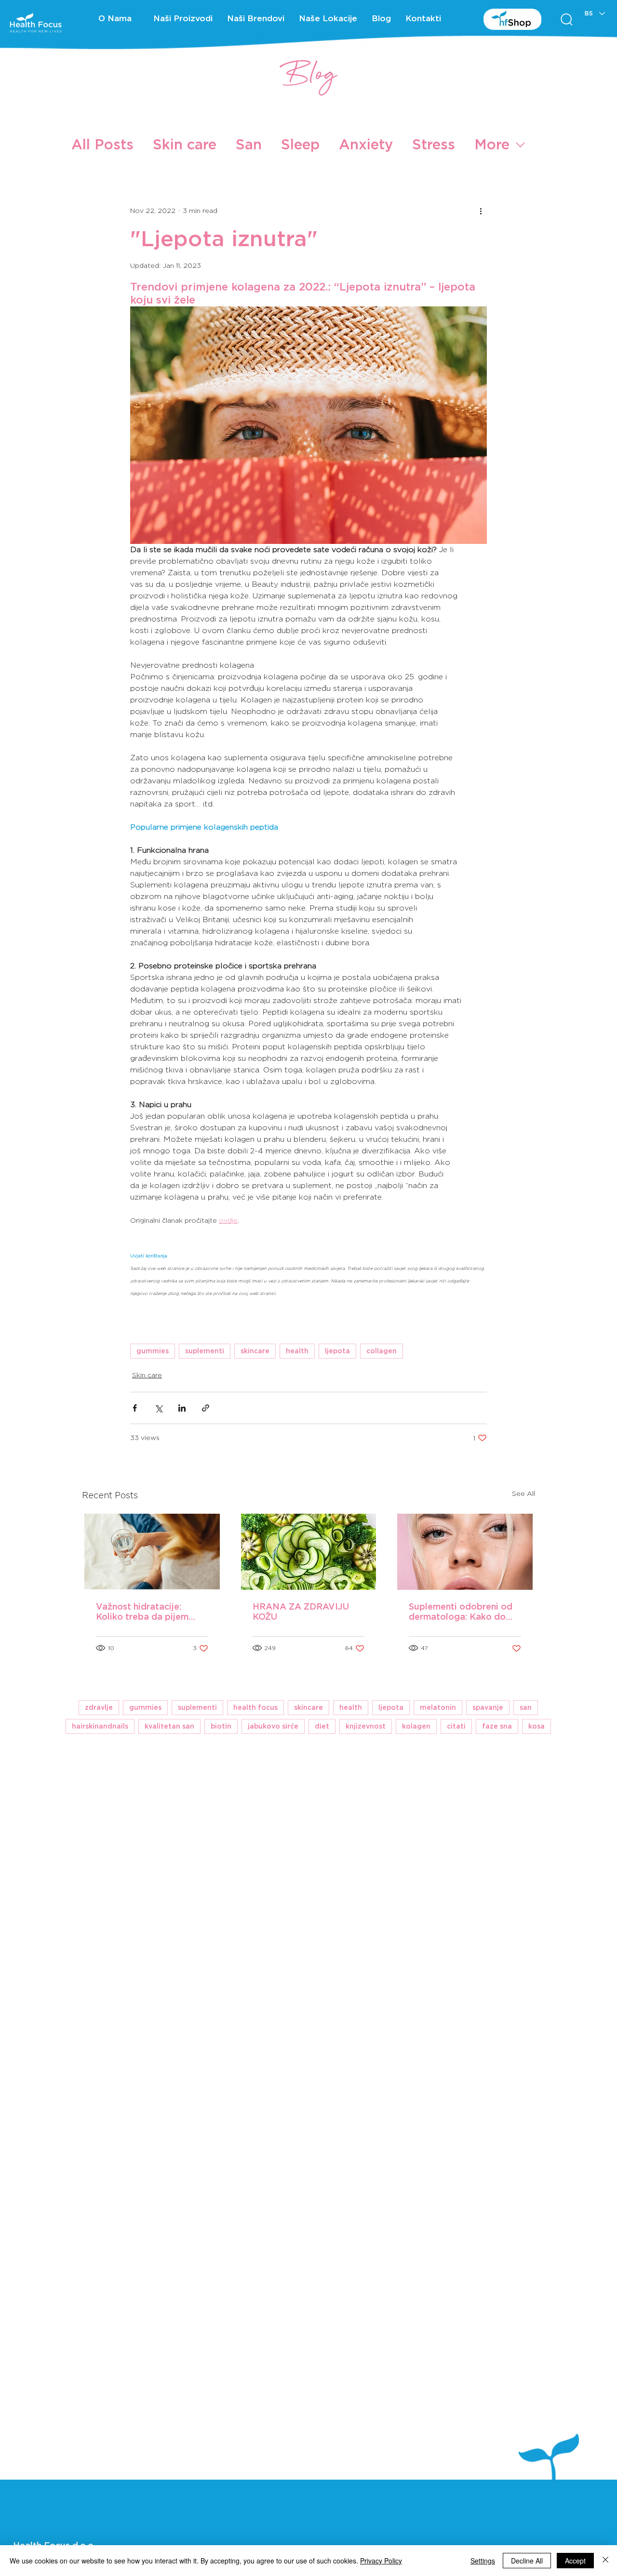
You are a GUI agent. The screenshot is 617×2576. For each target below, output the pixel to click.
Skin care (185, 144)
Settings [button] (483, 2561)
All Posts (102, 144)
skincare (255, 1351)
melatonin (438, 1707)
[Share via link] (206, 1408)
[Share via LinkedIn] (182, 1408)
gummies (153, 1351)
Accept (575, 2561)
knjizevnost (366, 1726)
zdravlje (99, 1707)
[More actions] (481, 211)
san (526, 1707)
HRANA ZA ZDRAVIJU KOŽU (301, 1612)
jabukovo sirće (273, 1726)
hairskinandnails (100, 1726)
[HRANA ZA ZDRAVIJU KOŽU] (309, 1552)
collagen (382, 1351)
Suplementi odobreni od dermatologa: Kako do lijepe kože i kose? (461, 1612)
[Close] (605, 2561)
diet (322, 1726)
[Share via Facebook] (135, 1408)
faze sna (497, 1726)
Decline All (527, 2561)
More (492, 144)
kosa (537, 1726)
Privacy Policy (381, 2561)
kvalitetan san (169, 1726)
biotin (221, 1726)
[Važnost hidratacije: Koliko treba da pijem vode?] (152, 1552)
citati (456, 1726)
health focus (255, 1707)
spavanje (488, 1707)
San (249, 144)
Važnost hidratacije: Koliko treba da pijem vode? (142, 1612)
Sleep (300, 144)
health (297, 1351)
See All (523, 1493)
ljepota (337, 1351)
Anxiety (366, 144)
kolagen (416, 1726)
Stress (434, 144)
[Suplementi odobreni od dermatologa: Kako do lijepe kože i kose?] (465, 1552)
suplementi (205, 1351)
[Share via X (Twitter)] (158, 1408)
